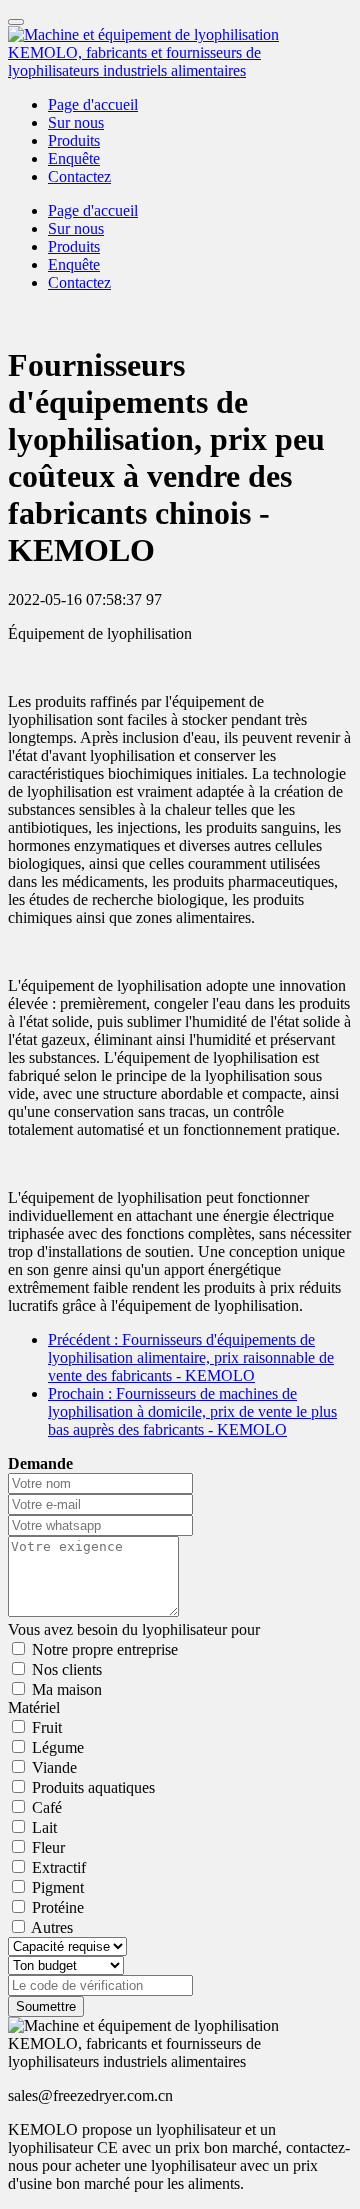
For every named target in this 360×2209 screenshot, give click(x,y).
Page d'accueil (93, 104)
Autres (52, 1927)
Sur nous (76, 122)
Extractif (59, 1867)
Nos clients (67, 1669)
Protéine (58, 1907)
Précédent (191, 1357)
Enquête (74, 158)
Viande (54, 1767)
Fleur (48, 1847)
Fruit (47, 1727)
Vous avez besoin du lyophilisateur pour (134, 1629)
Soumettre (46, 2006)
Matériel (34, 1707)
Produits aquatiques (93, 1787)
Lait (44, 1827)
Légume (58, 1747)
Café (47, 1807)
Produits (74, 140)
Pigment (58, 1887)
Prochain (192, 1411)
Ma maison (67, 1689)
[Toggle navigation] (16, 22)
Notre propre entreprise (105, 1649)
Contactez (79, 176)
